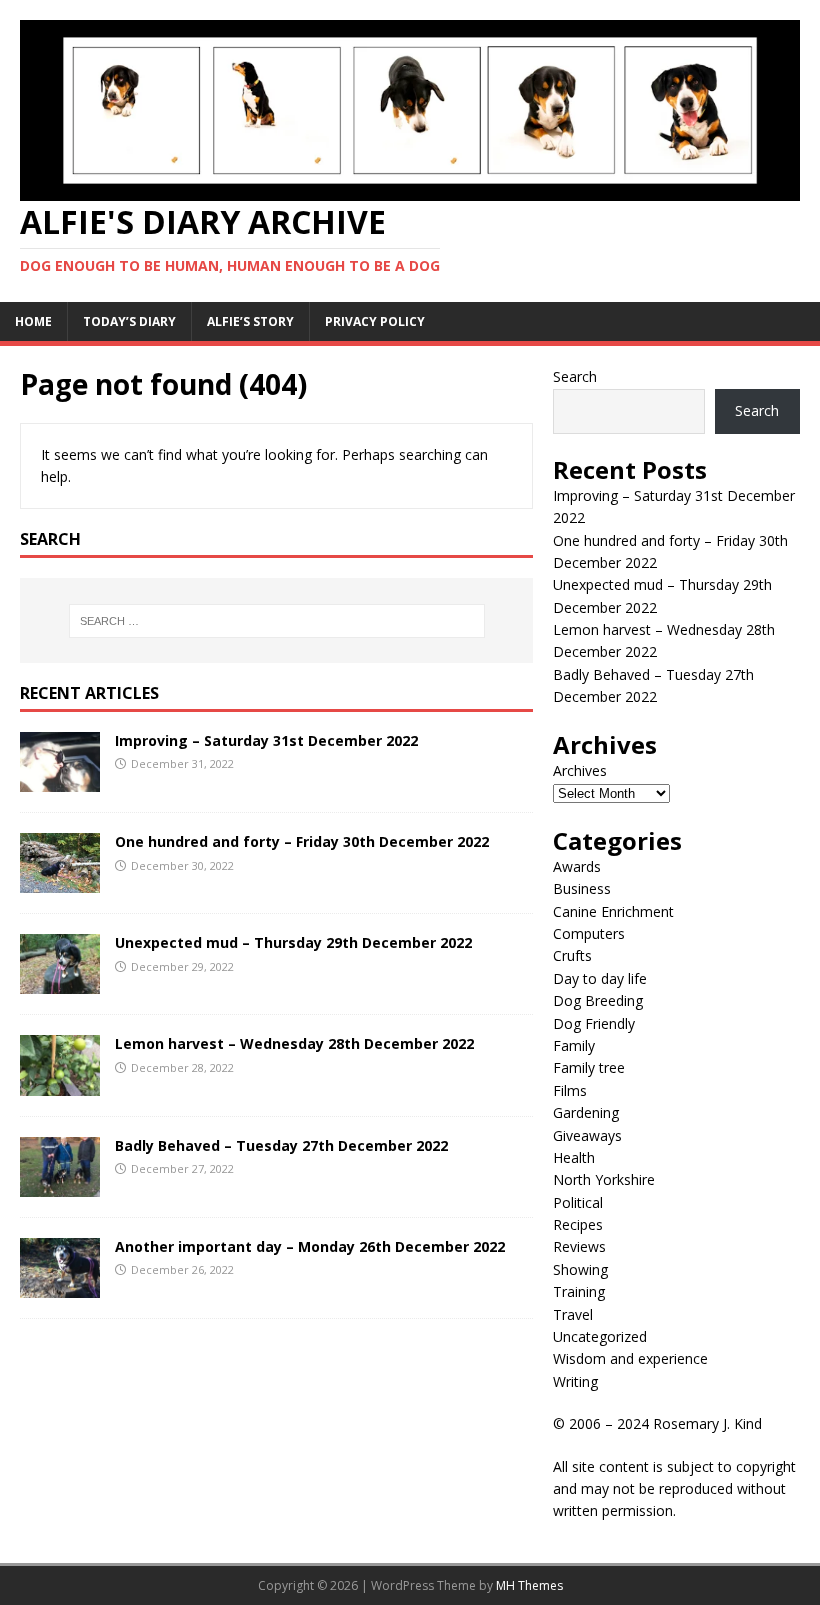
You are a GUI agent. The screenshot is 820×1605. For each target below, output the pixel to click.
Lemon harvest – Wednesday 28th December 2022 (294, 1043)
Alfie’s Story (250, 321)
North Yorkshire (604, 1179)
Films (570, 1090)
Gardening (586, 1112)
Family (574, 1045)
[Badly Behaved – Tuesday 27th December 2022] (60, 1184)
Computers (589, 933)
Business (582, 888)
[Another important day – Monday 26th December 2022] (60, 1285)
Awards (577, 866)
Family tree (589, 1067)
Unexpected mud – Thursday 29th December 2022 (293, 942)
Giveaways (587, 1135)
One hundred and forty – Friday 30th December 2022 (302, 841)
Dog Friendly (594, 1023)
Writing (575, 1381)
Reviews (579, 1246)
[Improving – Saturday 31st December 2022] (60, 780)
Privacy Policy (375, 321)
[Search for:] (277, 621)
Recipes (578, 1224)
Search (575, 376)
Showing (580, 1269)
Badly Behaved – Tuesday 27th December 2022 (281, 1145)
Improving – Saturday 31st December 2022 (266, 740)
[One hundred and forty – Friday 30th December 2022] (60, 881)
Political (578, 1202)
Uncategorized (600, 1336)
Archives (580, 770)
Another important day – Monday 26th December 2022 (310, 1246)
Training (579, 1291)
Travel (573, 1314)
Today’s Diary (129, 321)
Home (33, 321)
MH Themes (529, 1585)
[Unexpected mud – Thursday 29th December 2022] (60, 982)
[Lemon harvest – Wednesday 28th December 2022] (60, 1083)
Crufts (572, 955)
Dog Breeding (598, 1000)
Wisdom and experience (630, 1358)
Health (574, 1157)
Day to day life (600, 978)
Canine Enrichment (613, 911)
